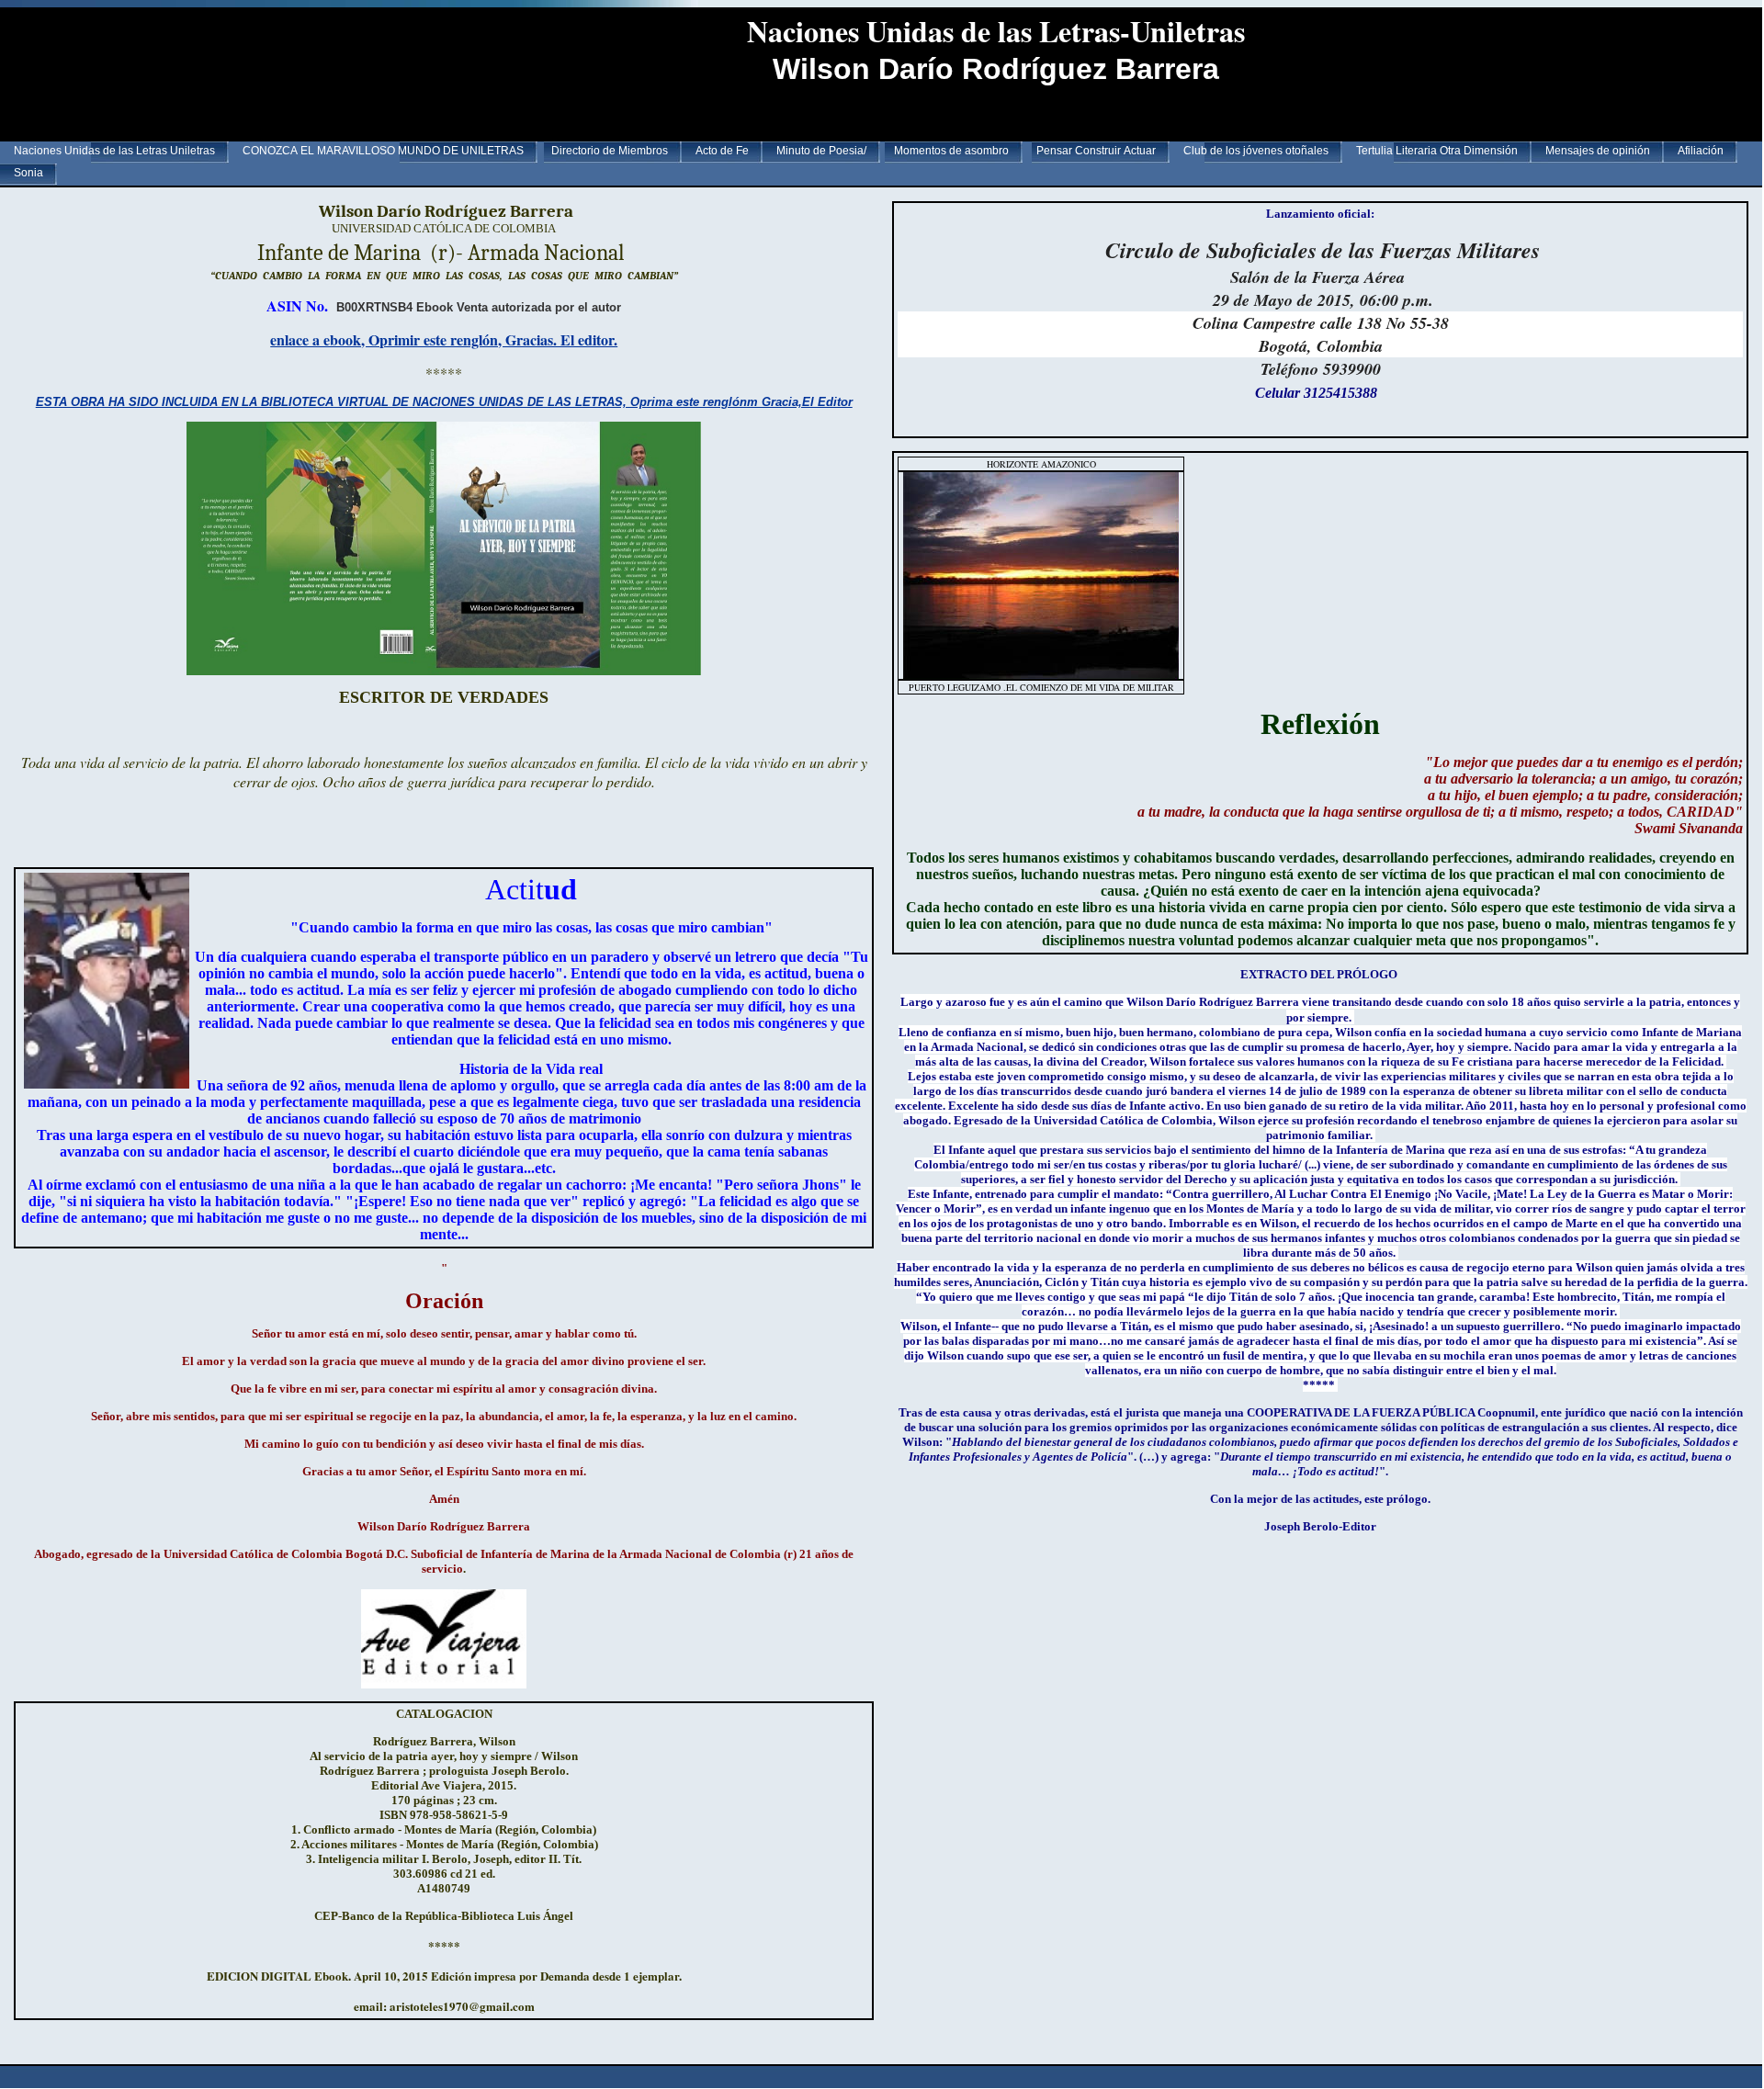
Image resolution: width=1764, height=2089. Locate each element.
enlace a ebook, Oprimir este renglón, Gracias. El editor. (444, 339)
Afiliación (1701, 151)
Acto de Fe (722, 151)
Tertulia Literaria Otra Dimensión (1437, 151)
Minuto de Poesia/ (821, 151)
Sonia (28, 173)
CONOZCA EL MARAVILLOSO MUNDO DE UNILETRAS (383, 151)
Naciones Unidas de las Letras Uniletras (114, 151)
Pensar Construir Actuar (1096, 151)
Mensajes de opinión (1598, 151)
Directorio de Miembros (610, 151)
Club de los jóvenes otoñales (1256, 151)
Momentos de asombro (951, 151)
